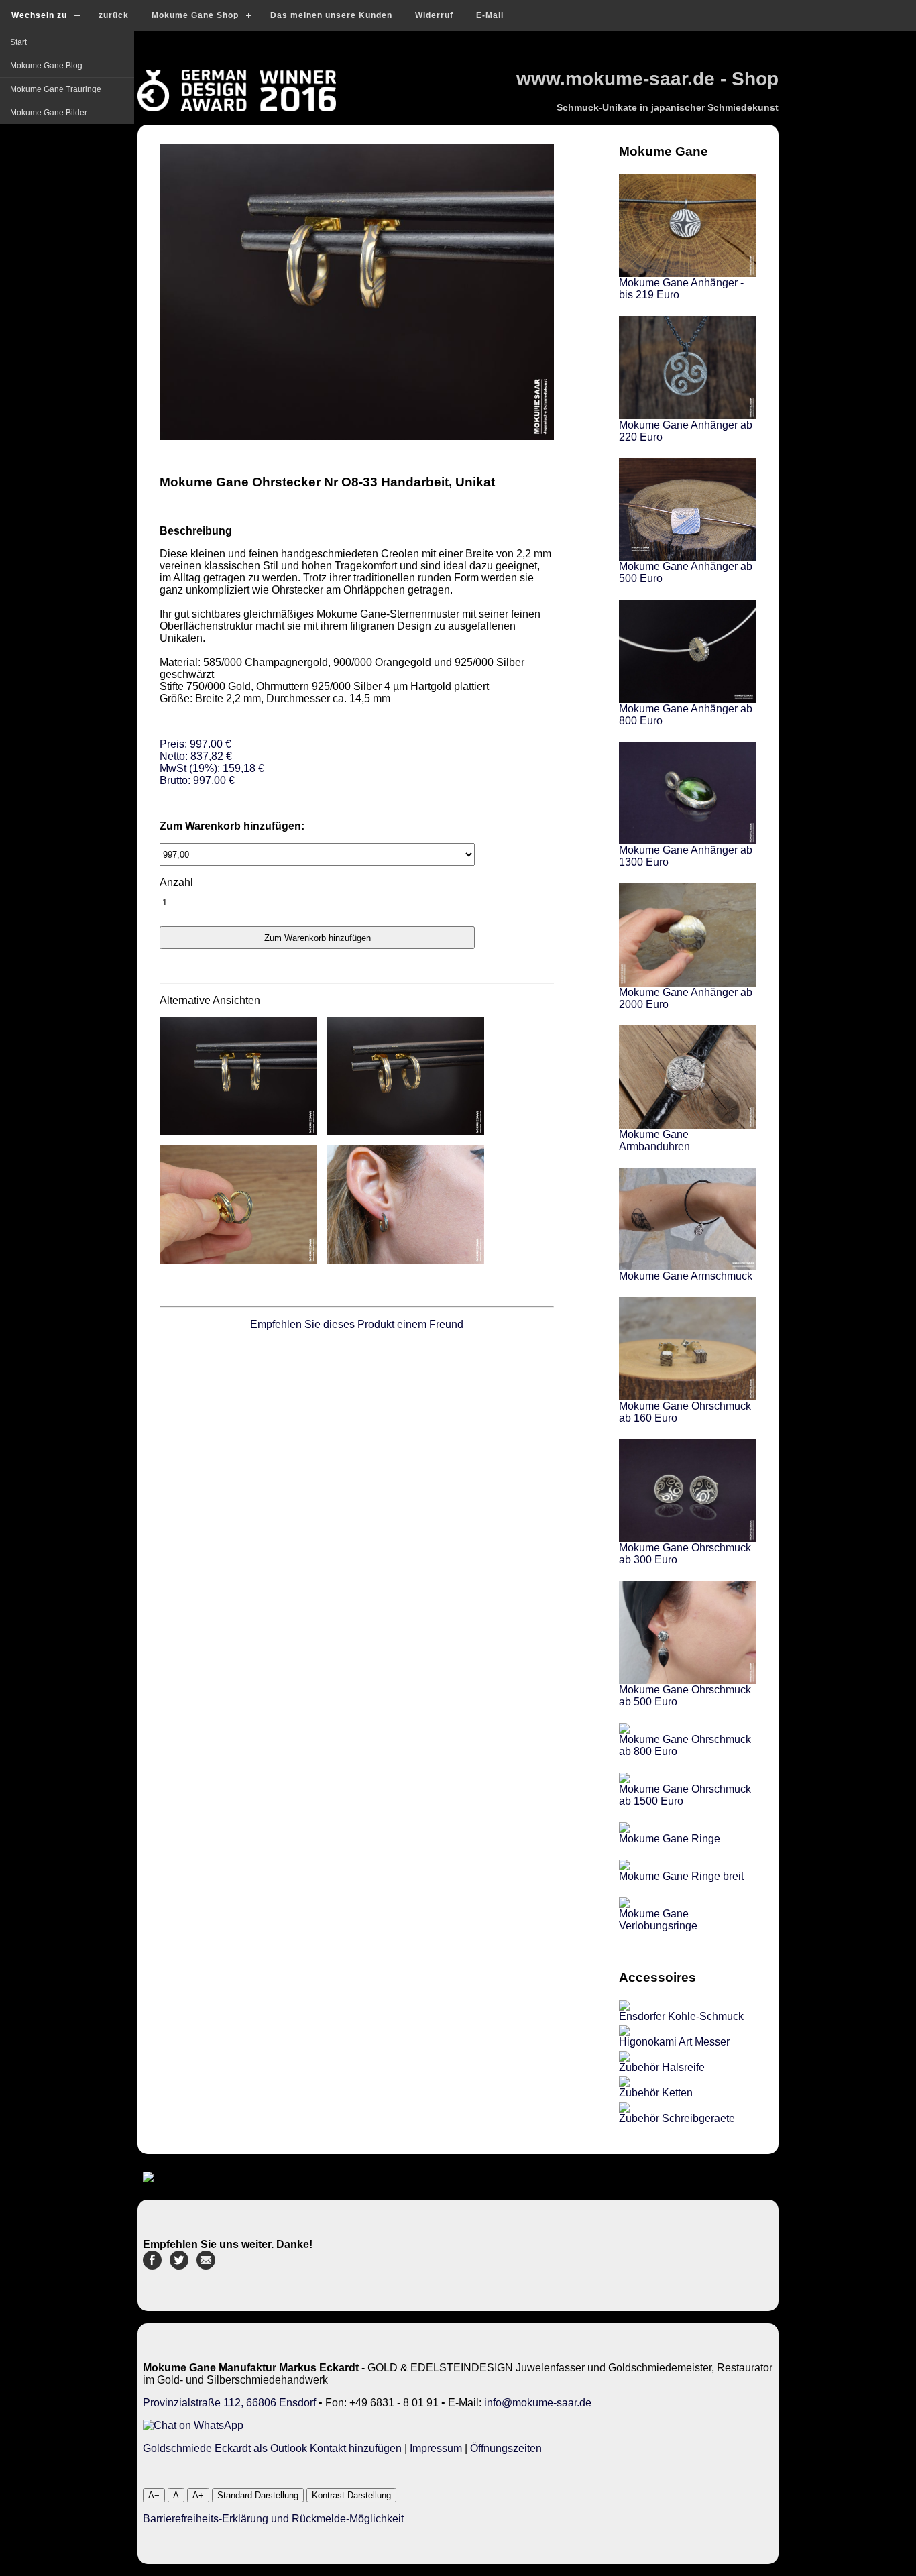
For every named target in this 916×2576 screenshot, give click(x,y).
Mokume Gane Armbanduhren (654, 1140)
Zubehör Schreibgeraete (677, 2118)
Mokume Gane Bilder (49, 113)
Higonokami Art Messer (674, 2042)
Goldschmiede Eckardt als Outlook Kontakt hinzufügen (272, 2448)
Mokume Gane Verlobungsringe (658, 1920)
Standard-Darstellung (258, 2495)
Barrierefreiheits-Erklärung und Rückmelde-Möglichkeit (273, 2519)
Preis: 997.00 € (212, 762)
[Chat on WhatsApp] (193, 2425)
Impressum (436, 2448)
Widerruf (434, 15)
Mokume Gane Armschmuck (686, 1276)
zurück (114, 15)
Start (18, 42)
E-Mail (490, 15)
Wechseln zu (39, 15)
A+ (198, 2495)
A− (154, 2495)
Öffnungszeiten (506, 2448)
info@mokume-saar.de (538, 2403)
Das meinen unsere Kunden (331, 15)
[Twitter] (179, 2266)
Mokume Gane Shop (195, 15)
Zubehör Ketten (656, 2093)
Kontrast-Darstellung (351, 2495)
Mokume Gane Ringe (670, 1839)
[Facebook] (152, 2266)
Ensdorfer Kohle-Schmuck (681, 2016)
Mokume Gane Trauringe (56, 89)
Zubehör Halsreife (662, 2067)
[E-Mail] (206, 2266)
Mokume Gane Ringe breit (681, 1876)
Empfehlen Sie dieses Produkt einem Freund (357, 1324)
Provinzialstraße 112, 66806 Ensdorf (229, 2403)
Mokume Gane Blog (46, 66)
